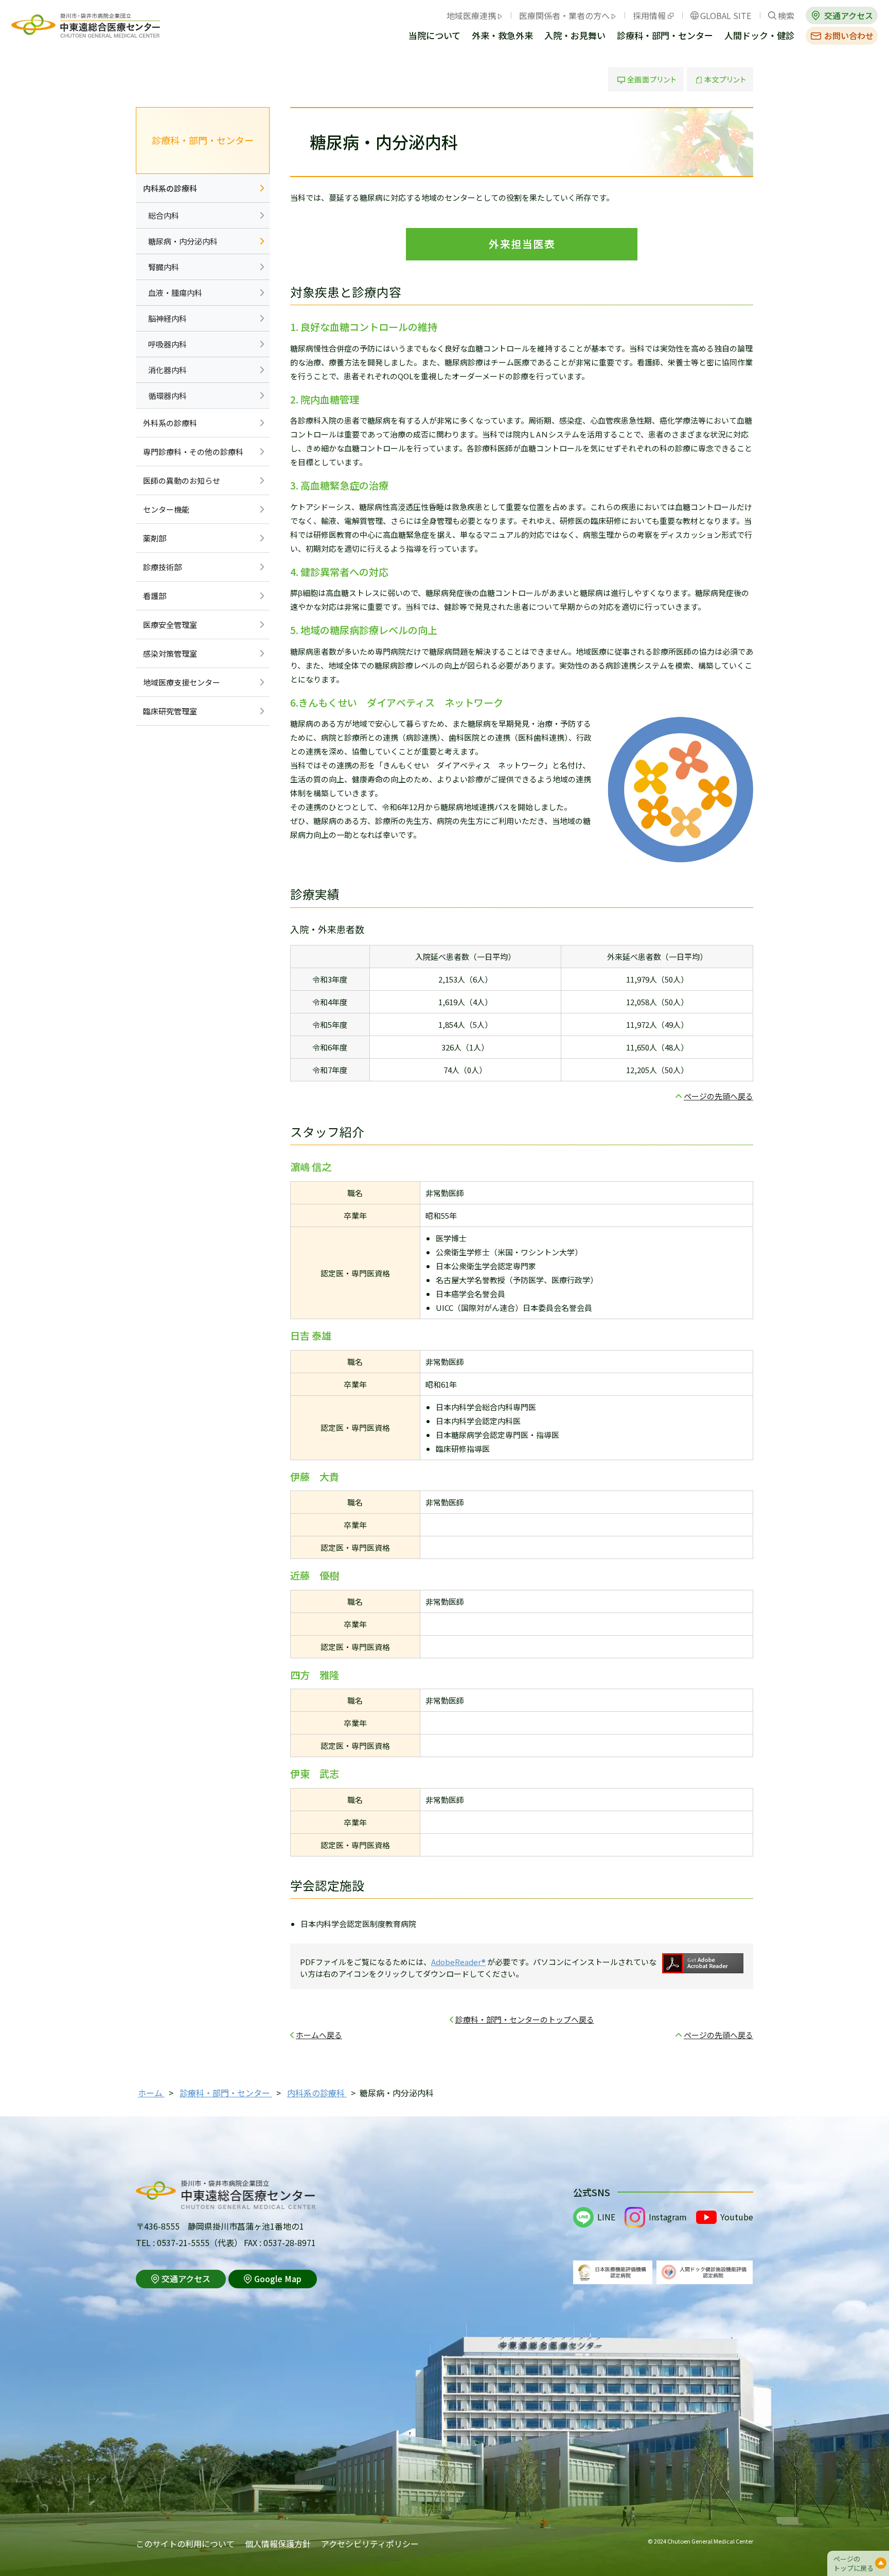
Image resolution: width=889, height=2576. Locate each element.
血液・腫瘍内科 (175, 293)
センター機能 (166, 509)
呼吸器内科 (167, 344)
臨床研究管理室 (170, 711)
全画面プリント (646, 79)
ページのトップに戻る (854, 2563)
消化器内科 (167, 370)
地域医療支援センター (182, 682)
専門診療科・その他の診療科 (193, 452)
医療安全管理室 (170, 625)
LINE (606, 2217)
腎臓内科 (164, 267)
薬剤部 (155, 538)
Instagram (668, 2217)
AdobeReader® (458, 1962)
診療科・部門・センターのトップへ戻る (525, 2019)
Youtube (737, 2217)
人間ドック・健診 (759, 36)
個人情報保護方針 (278, 2544)
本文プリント (720, 79)
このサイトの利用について (185, 2544)
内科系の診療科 (170, 188)
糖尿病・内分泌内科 (183, 241)
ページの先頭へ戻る (718, 1096)
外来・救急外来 (502, 36)
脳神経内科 (167, 318)
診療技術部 (162, 567)
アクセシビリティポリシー (370, 2544)
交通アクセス (849, 15)
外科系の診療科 (170, 423)
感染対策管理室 (170, 653)
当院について (434, 36)
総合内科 (164, 215)
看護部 (155, 596)
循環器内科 (167, 396)
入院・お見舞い (575, 36)
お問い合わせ (849, 36)
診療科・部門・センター (665, 36)
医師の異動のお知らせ (182, 480)
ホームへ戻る (319, 2035)
